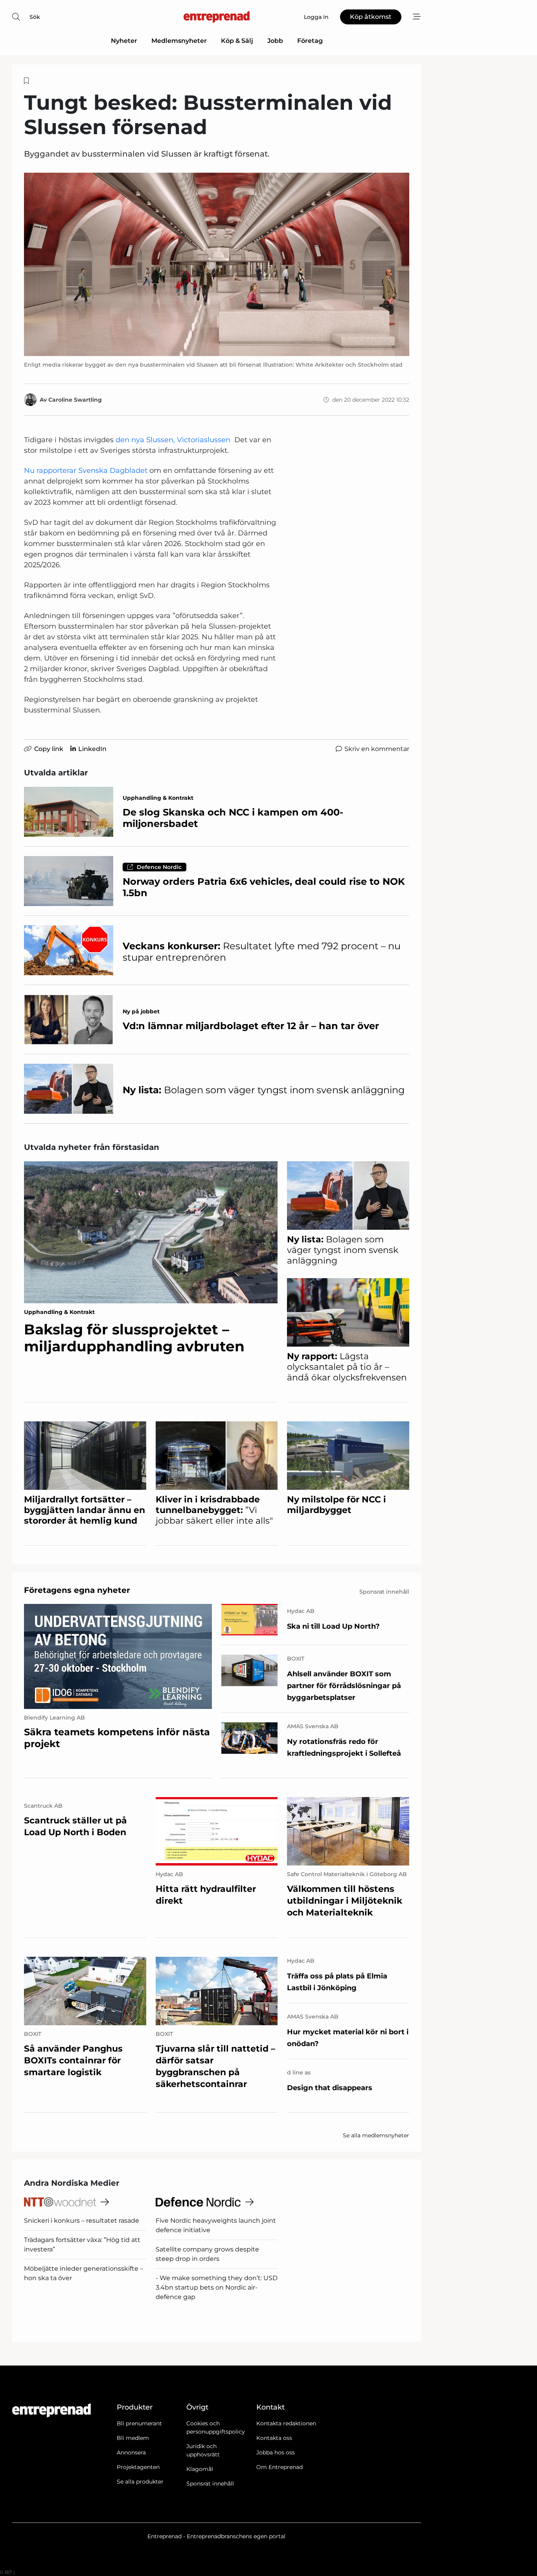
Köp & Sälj (237, 41)
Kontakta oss (274, 2438)
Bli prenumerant (139, 2423)
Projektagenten (138, 2467)
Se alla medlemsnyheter (376, 2135)
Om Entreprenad (280, 2467)
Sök (35, 17)
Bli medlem (133, 2438)
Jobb (275, 41)
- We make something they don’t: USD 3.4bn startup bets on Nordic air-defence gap (217, 2287)
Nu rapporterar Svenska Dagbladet (86, 471)
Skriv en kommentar (377, 749)
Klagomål (200, 2469)
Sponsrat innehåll (210, 2484)
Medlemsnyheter (179, 41)
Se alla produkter (140, 2482)
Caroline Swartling (75, 400)
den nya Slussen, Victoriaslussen (173, 440)
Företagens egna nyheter (77, 1590)
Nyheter (124, 41)
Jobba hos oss (276, 2452)
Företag (310, 41)
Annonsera (131, 2452)
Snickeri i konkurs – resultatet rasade (82, 2221)
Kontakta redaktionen (286, 2423)
